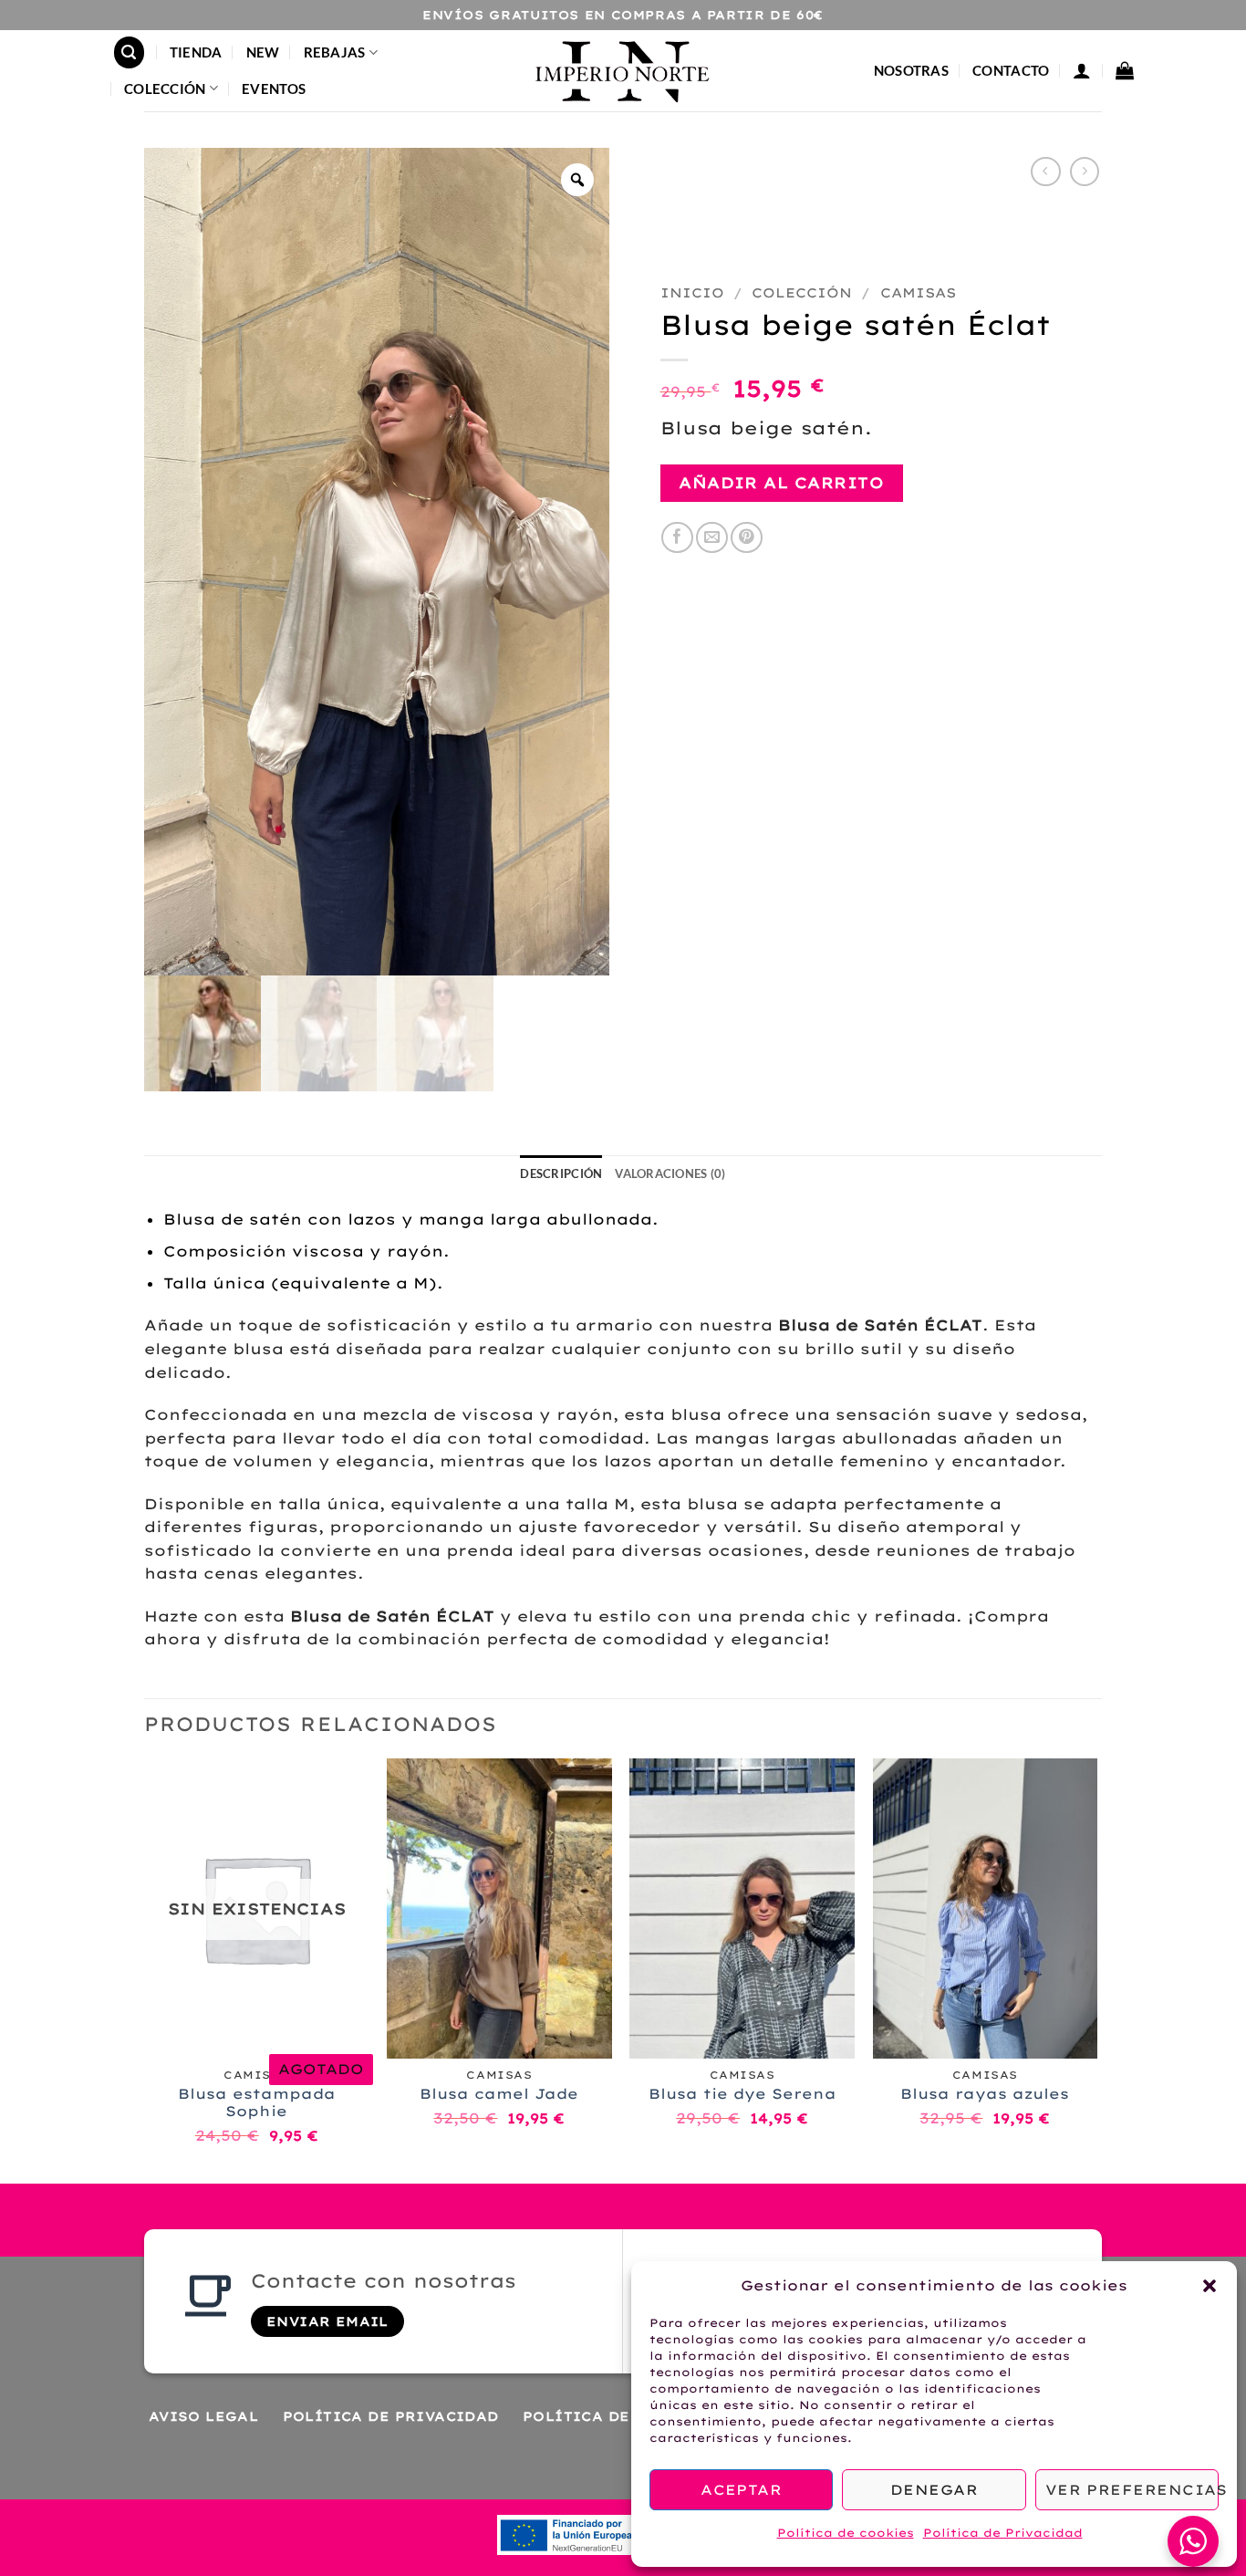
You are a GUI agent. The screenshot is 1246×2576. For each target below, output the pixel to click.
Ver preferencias (1132, 2490)
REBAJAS (335, 52)
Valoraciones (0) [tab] (670, 1173)
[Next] (1096, 1969)
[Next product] (1046, 172)
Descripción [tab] (561, 1173)
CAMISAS (918, 293)
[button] (1210, 2286)
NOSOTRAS (911, 70)
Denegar (934, 2490)
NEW (263, 52)
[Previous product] (1085, 172)
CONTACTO (1011, 70)
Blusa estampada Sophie (257, 2103)
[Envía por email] (712, 538)
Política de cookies (846, 2533)
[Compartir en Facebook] (677, 538)
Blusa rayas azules (985, 2094)
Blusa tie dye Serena (742, 2094)
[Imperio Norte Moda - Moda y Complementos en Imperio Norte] (623, 70)
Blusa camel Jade (499, 2094)
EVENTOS (274, 89)
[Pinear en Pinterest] (747, 538)
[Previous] (145, 1969)
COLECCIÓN (165, 89)
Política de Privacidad (1003, 2533)
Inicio (692, 293)
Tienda (196, 52)
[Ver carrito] (1125, 70)
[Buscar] (130, 52)
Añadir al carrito (781, 483)
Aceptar (741, 2490)
